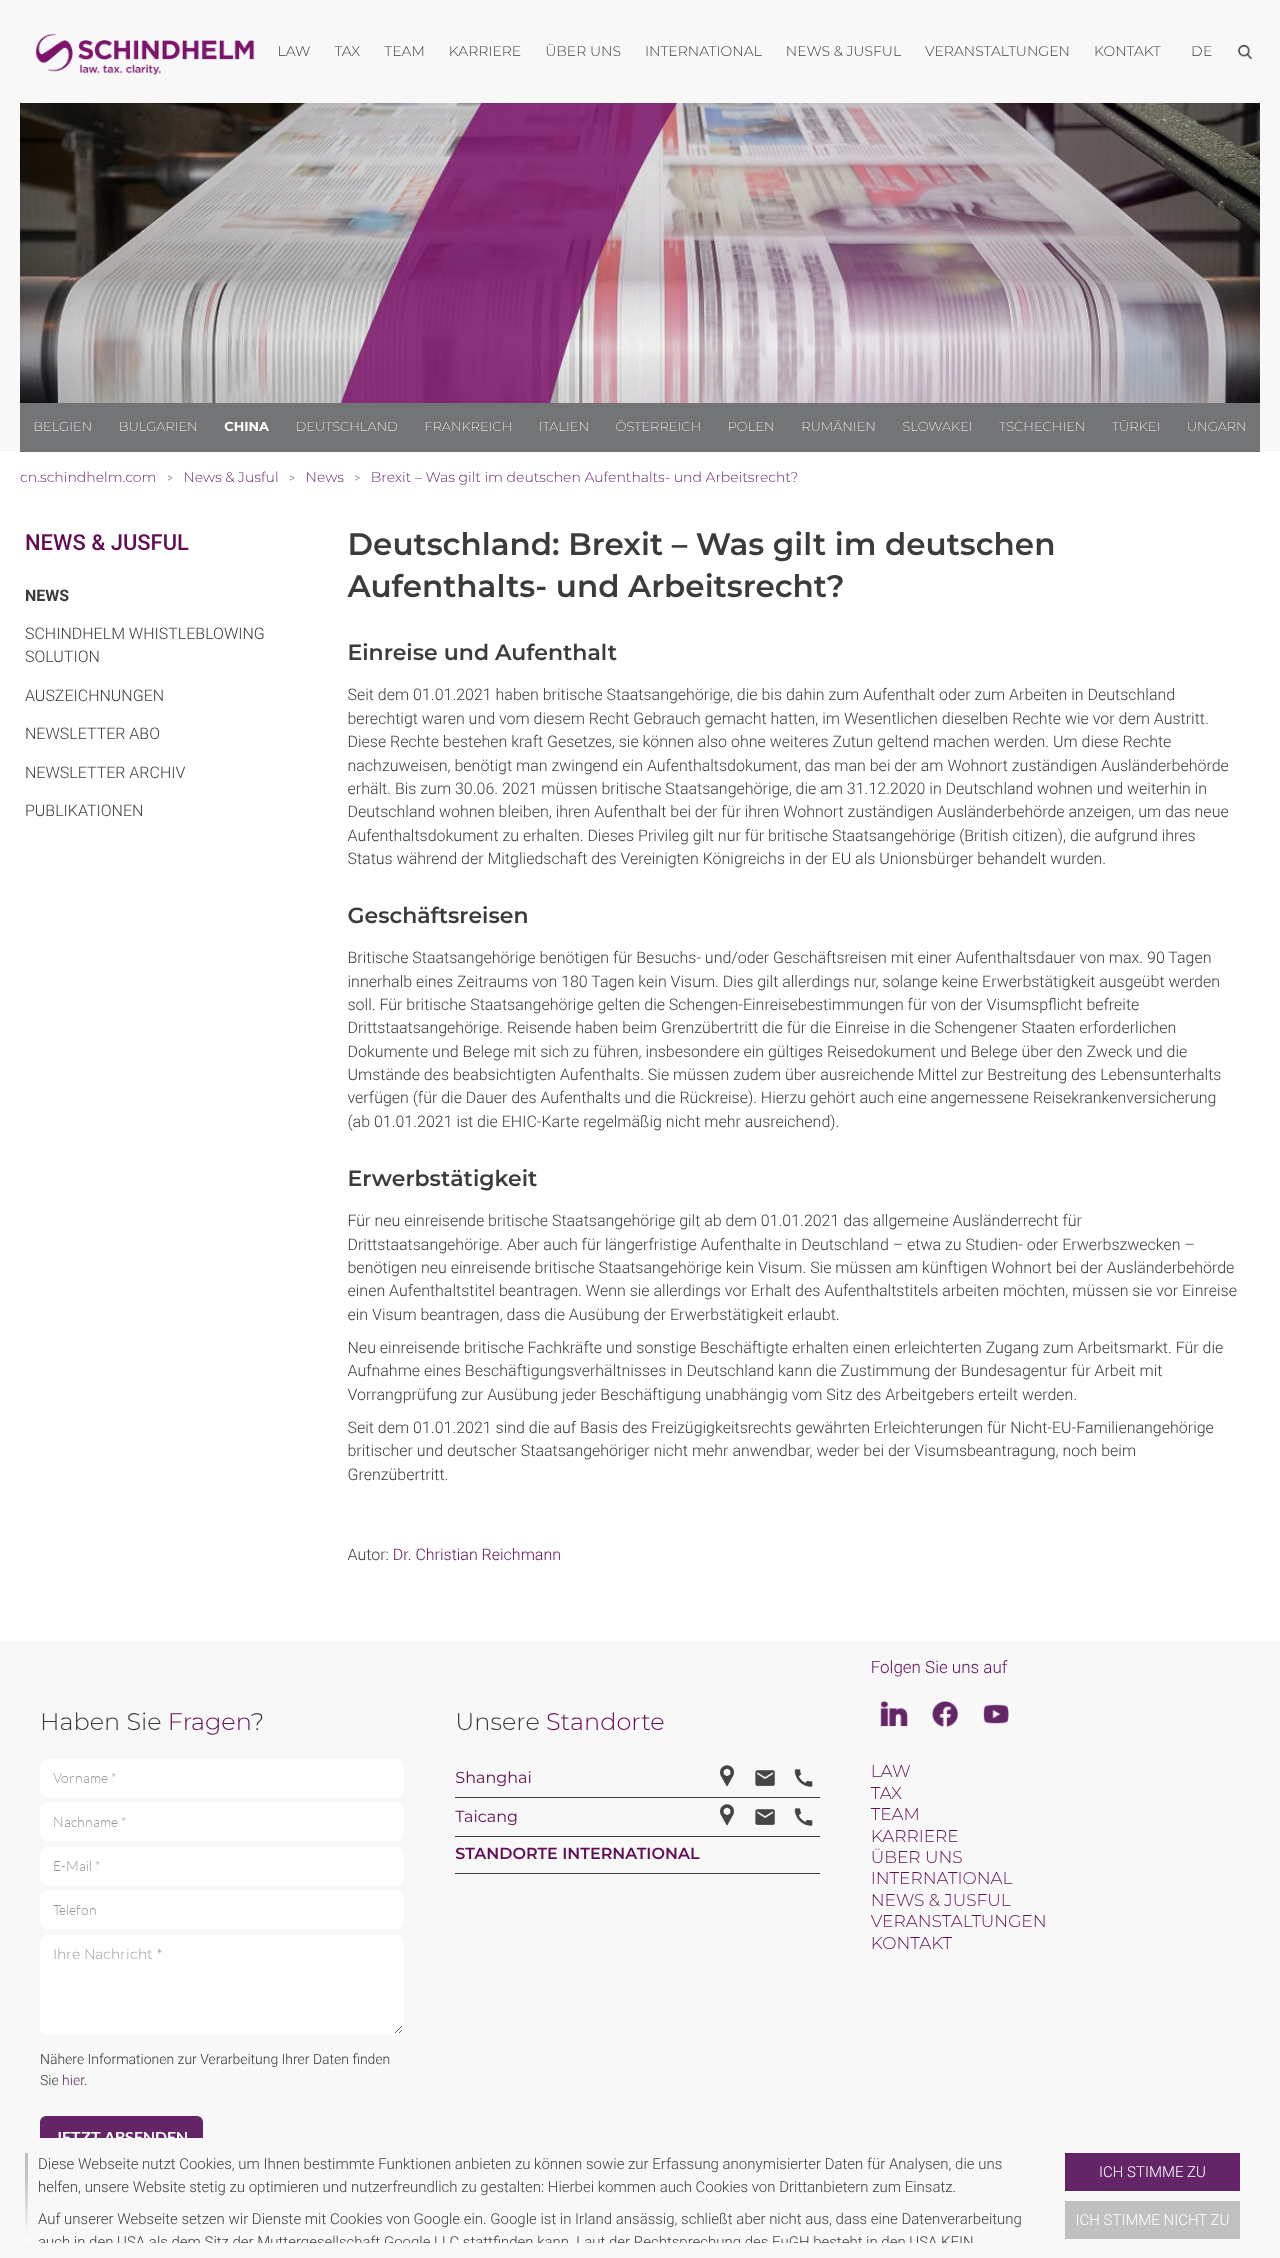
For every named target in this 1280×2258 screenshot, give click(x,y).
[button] (1057, 2198)
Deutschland (347, 427)
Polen (751, 427)
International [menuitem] (703, 51)
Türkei (1136, 427)
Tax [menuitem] (347, 51)
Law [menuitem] (294, 51)
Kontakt (911, 1944)
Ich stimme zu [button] (1152, 2172)
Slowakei (937, 427)
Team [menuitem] (404, 51)
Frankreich (468, 427)
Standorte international (577, 1854)
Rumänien (838, 427)
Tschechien (1042, 427)
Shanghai (493, 1778)
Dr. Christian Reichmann (477, 1554)
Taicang (486, 1817)
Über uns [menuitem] (583, 51)
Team (895, 1815)
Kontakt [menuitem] (1127, 51)
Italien (564, 427)
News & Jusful (107, 543)
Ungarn (1217, 427)
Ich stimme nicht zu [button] (1153, 2220)
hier (73, 2081)
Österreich (659, 427)
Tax (886, 1794)
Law (891, 1772)
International (942, 1879)
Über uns (917, 1858)
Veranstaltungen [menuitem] (997, 51)
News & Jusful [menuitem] (843, 51)
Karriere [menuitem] (485, 51)
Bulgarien (158, 427)
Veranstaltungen (959, 1922)
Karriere (915, 1837)
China (246, 427)
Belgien (62, 427)
